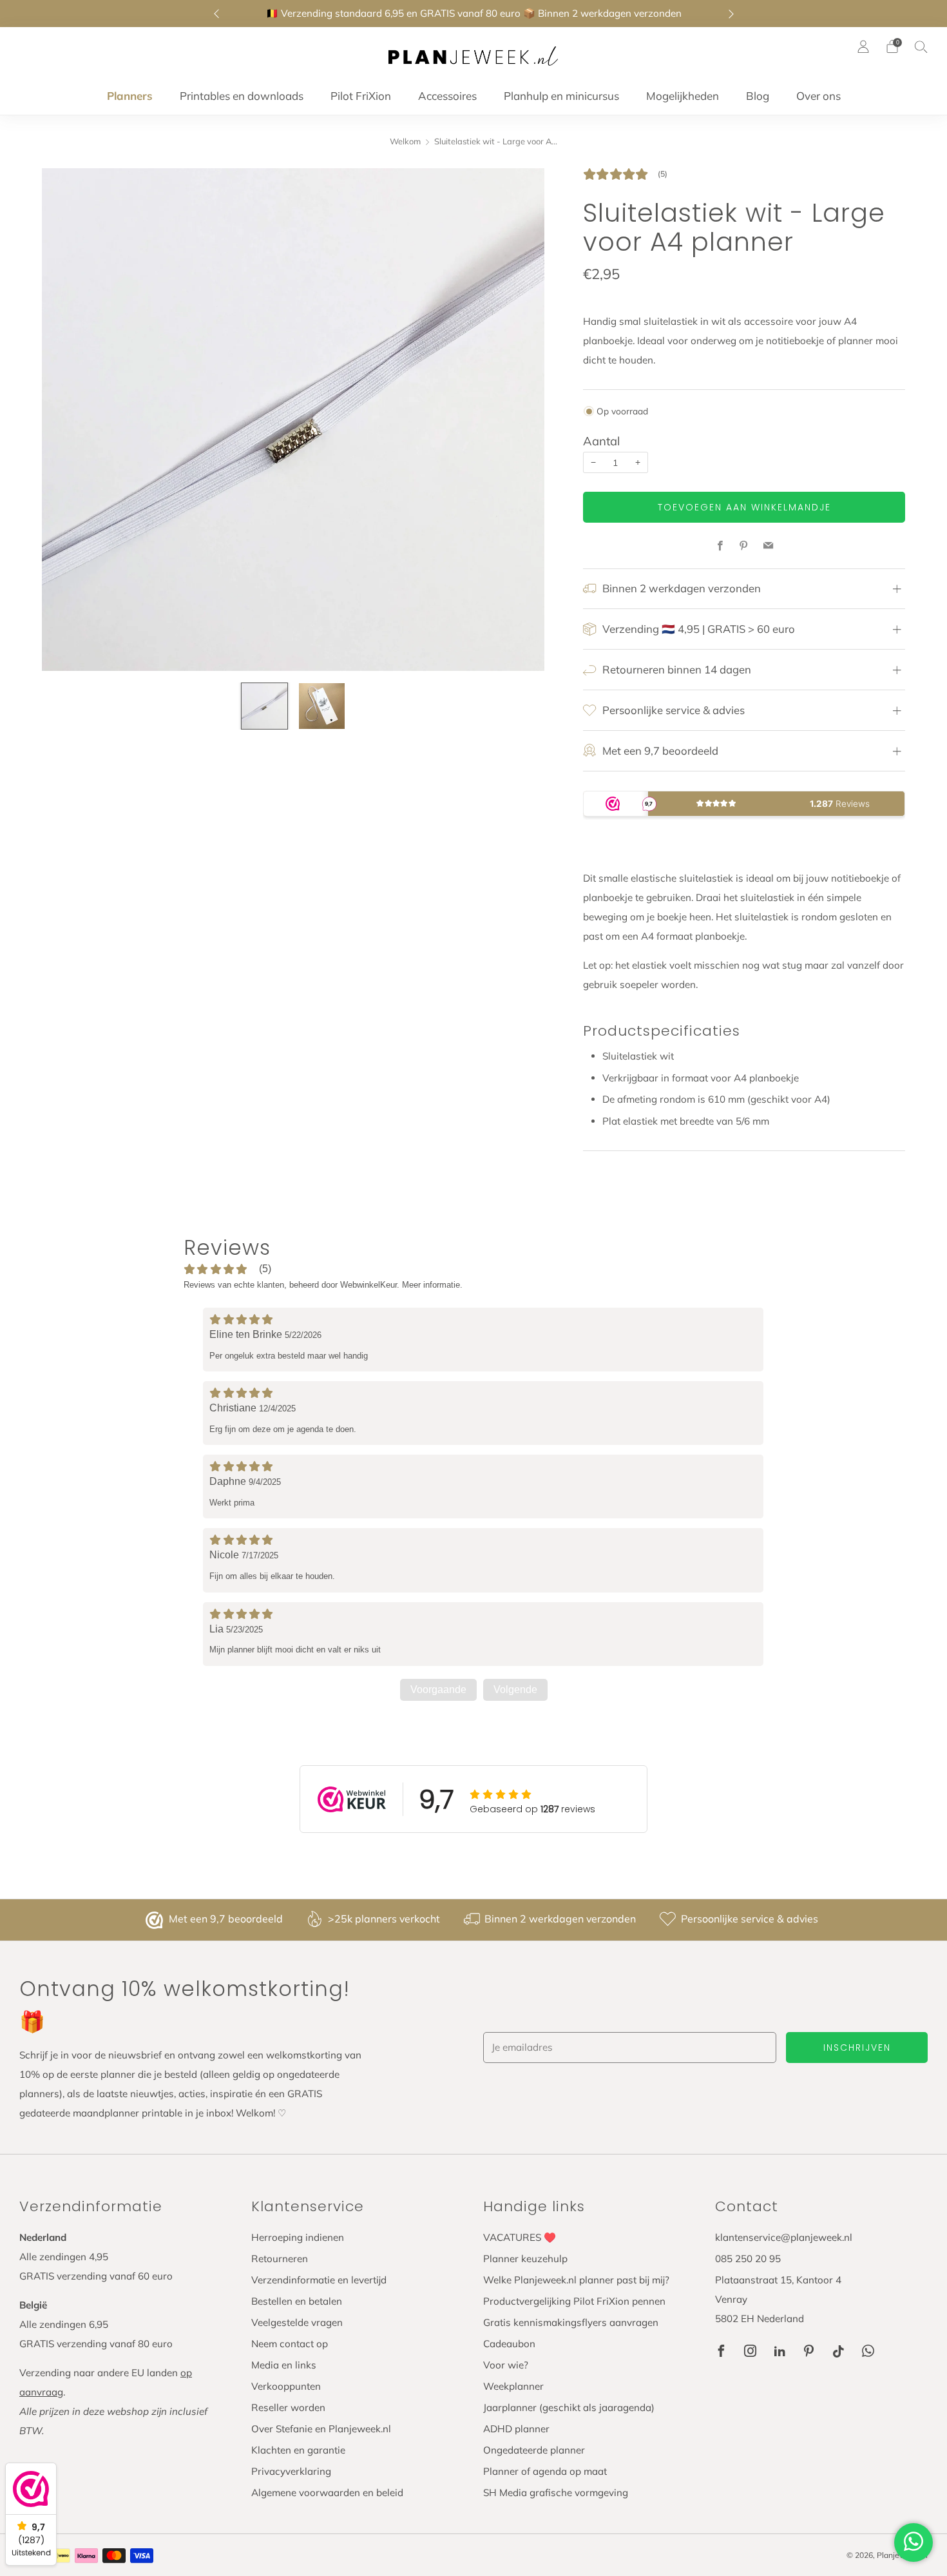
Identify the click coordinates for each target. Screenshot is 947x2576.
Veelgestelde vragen (297, 2322)
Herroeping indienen (298, 2237)
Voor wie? (506, 2365)
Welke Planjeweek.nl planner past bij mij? (576, 2280)
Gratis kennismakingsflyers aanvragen (571, 2322)
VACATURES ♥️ (520, 2237)
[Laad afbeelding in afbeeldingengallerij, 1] (264, 706)
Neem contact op (290, 2344)
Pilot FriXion (361, 96)
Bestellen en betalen (297, 2301)
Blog (758, 96)
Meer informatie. (432, 1285)
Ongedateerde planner (534, 2450)
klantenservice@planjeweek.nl (784, 2237)
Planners (130, 96)
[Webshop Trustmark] (156, 1920)
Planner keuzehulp (525, 2259)
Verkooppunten (286, 2386)
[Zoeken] (921, 46)
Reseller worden (288, 2407)
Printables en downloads (242, 96)
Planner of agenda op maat (545, 2471)
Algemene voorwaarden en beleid (327, 2493)
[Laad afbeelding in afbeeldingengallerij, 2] (322, 706)
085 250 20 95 (748, 2259)
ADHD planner (516, 2429)
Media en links (284, 2365)
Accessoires (447, 96)
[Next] (731, 14)
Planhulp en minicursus (561, 96)
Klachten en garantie (298, 2450)
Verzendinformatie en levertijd (319, 2280)
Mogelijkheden (683, 96)
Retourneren (280, 2259)
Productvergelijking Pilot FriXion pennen (574, 2301)
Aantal (601, 441)
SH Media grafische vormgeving (556, 2493)
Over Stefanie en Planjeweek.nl (321, 2429)
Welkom (405, 141)
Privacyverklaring (291, 2471)
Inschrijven (857, 2048)
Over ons (818, 96)
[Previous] (216, 14)
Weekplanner (513, 2386)
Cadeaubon (509, 2344)
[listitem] (474, 14)
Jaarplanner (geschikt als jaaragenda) (569, 2407)
